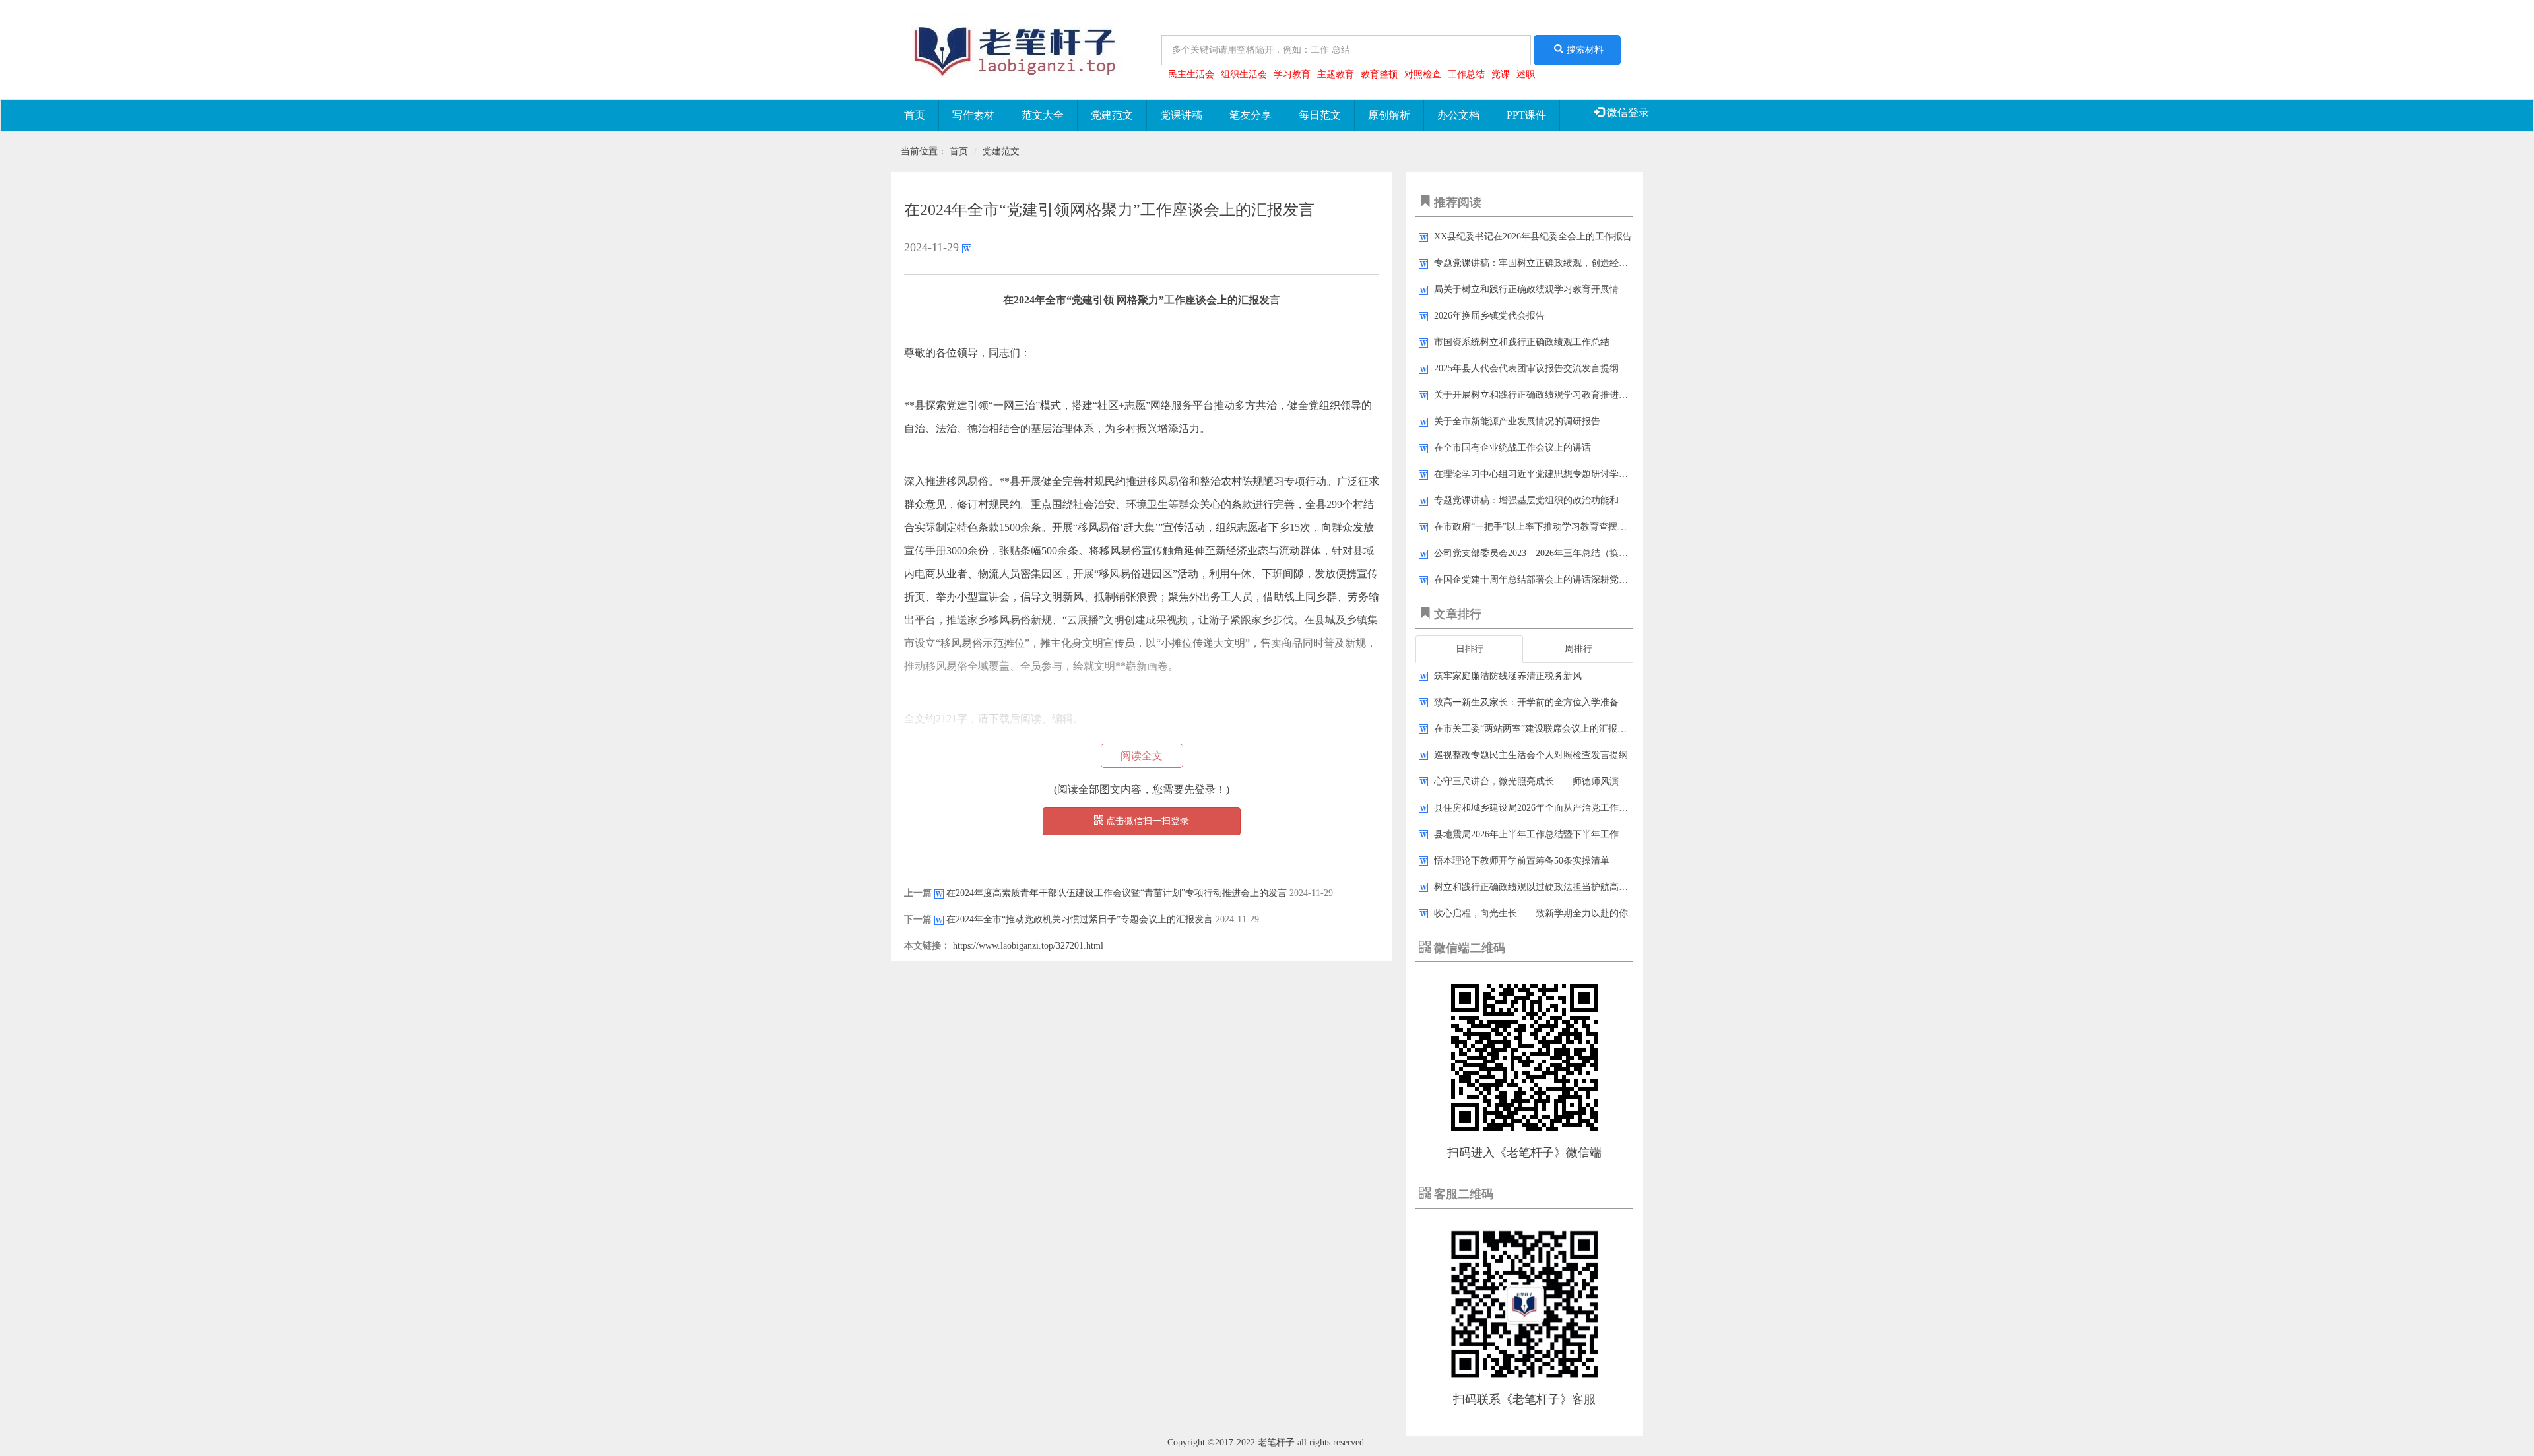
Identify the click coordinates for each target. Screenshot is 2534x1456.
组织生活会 (1244, 74)
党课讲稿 (1181, 115)
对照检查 (1423, 74)
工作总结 (1466, 74)
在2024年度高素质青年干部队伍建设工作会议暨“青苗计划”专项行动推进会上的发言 (1117, 893)
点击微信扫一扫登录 (1146, 821)
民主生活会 (1191, 74)
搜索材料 (1585, 50)
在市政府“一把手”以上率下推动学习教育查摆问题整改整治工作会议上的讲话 (1590, 527)
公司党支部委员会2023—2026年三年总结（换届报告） (1545, 553)
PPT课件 (1526, 115)
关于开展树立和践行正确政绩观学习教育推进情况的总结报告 (1559, 395)
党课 (1501, 74)
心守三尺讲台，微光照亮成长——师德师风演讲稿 (1536, 781)
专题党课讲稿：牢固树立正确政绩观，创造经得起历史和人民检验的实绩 (1582, 263)
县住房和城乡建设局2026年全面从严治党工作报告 (1536, 808)
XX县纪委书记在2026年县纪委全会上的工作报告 (1533, 237)
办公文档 (1458, 115)
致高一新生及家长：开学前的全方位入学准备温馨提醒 (1545, 702)
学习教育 (1292, 74)
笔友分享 (1251, 115)
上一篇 (918, 893)
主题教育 (1336, 74)
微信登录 (1627, 112)
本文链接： (927, 946)
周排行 (1578, 649)
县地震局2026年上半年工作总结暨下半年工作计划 (1536, 834)
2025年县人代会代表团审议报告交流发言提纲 (1526, 368)
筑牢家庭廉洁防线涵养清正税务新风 (1508, 676)
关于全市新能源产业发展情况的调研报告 (1517, 421)
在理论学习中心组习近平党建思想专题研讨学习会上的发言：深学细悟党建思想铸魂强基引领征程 (1633, 474)
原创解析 (1389, 115)
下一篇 (918, 919)
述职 (1526, 74)
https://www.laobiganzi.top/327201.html (1028, 946)
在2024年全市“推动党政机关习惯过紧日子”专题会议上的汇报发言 (1080, 919)
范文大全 (1043, 115)
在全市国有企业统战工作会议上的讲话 (1512, 448)
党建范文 (1112, 115)
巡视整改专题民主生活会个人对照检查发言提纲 (1531, 755)
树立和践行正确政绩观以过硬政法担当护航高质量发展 (1545, 887)
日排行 (1470, 649)
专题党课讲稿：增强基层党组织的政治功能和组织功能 (1545, 500)
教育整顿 (1379, 74)
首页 (915, 115)
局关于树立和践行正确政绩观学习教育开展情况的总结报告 (1554, 289)
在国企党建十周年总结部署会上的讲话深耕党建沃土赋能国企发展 (1568, 580)
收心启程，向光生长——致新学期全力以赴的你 (1531, 913)
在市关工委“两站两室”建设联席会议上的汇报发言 (1535, 729)
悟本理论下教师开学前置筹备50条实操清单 (1522, 861)
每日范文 (1320, 115)
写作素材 (973, 115)
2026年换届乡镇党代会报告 (1489, 316)
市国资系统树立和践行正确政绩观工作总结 (1522, 342)
